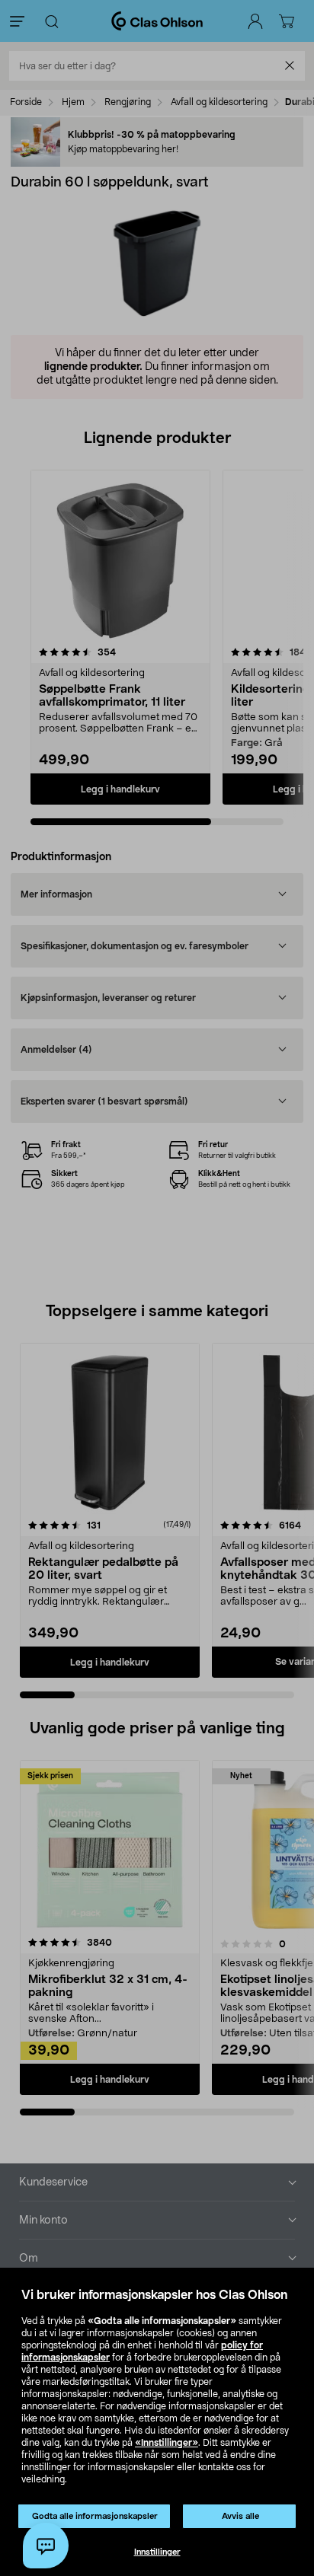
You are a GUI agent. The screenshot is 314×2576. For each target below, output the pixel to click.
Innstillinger (157, 2552)
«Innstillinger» (167, 2443)
